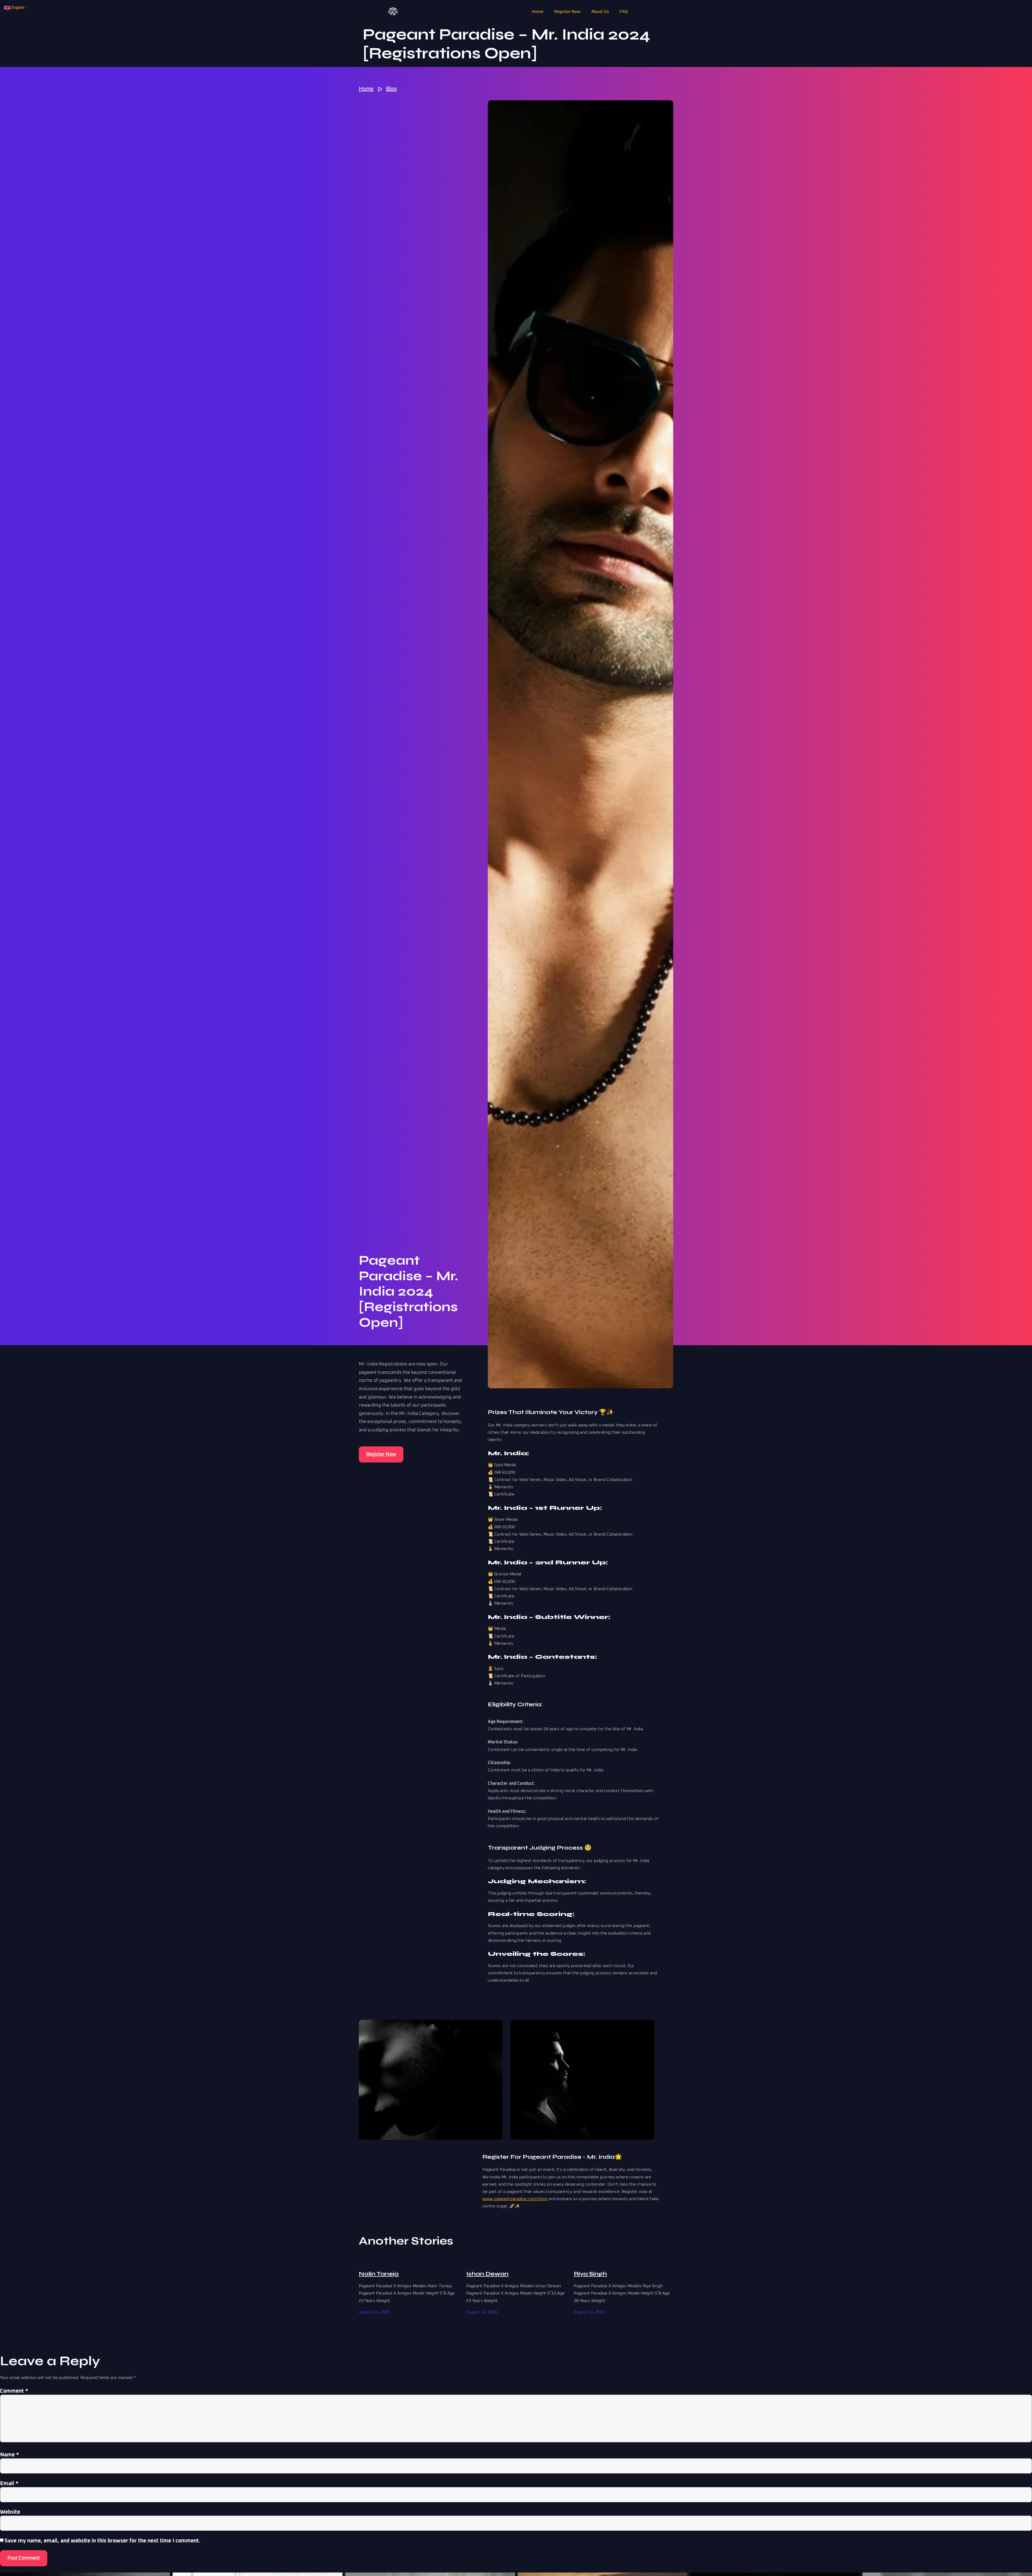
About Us (600, 12)
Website (10, 2512)
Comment (14, 2391)
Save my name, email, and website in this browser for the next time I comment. (102, 2541)
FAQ (624, 12)
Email (9, 2484)
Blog (391, 89)
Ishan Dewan (487, 2274)
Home (538, 12)
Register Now (567, 12)
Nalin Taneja (379, 2274)
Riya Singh (590, 2274)
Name (10, 2455)
